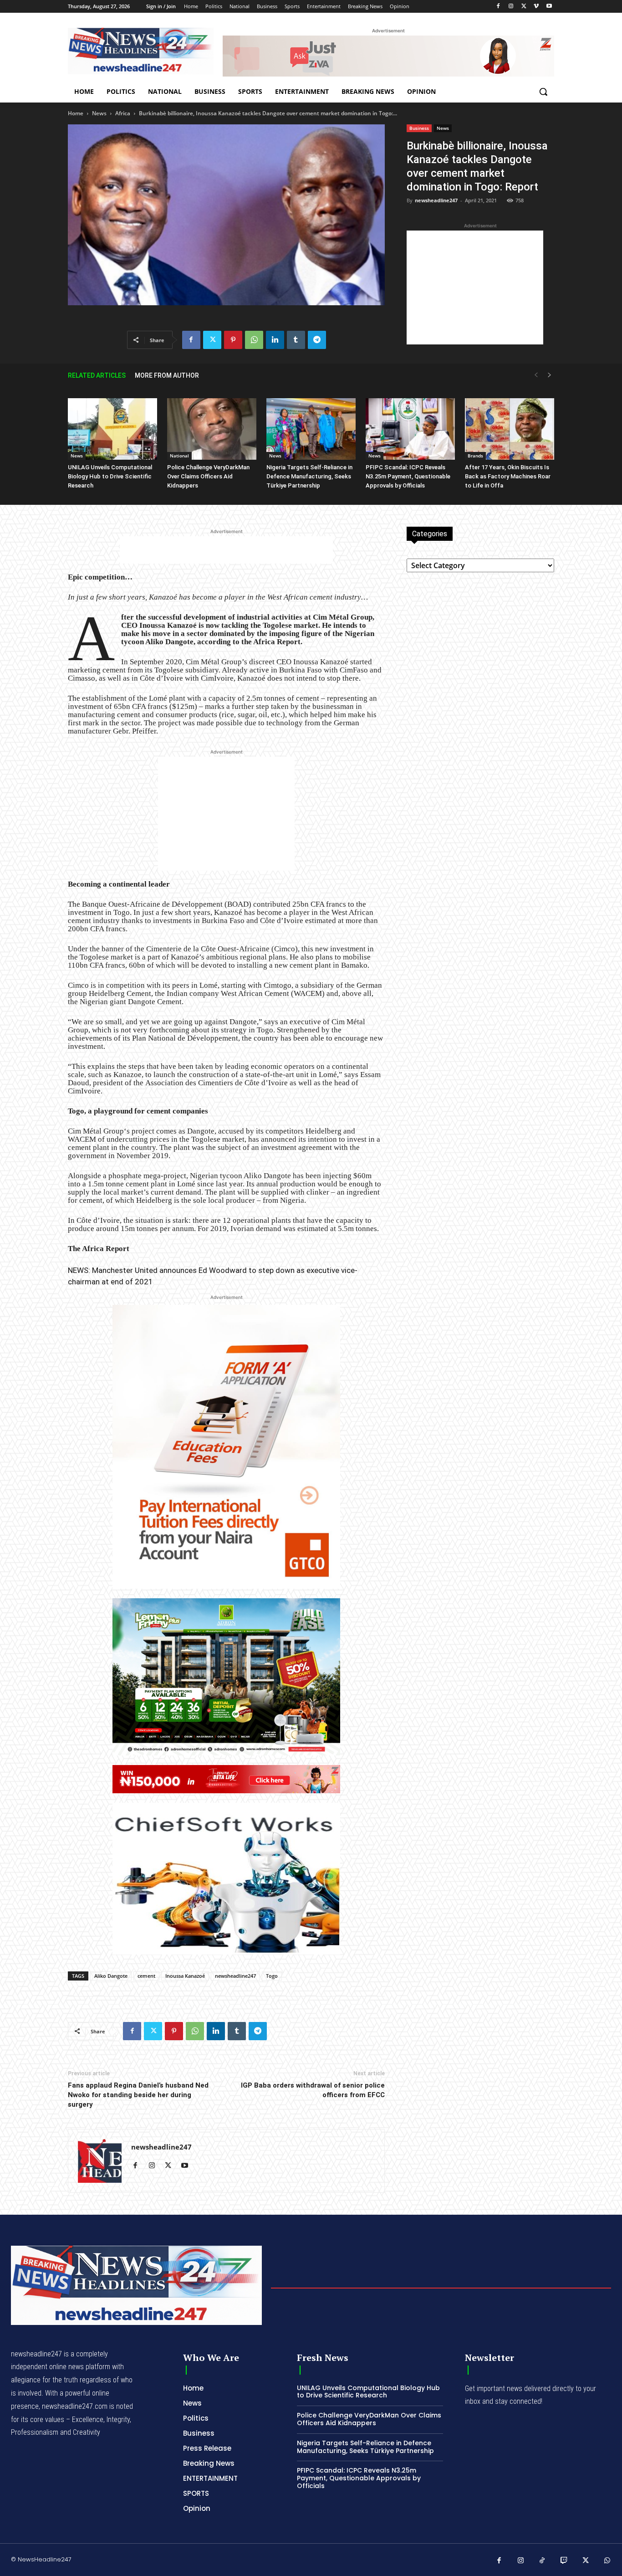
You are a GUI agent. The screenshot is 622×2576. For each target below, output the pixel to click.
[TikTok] (542, 2561)
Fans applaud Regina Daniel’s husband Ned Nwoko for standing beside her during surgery (138, 2095)
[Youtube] (549, 7)
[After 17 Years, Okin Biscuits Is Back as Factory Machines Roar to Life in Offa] (510, 429)
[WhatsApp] (254, 340)
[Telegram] (317, 340)
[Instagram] (511, 7)
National (179, 456)
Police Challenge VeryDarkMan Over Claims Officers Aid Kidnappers (208, 476)
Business (419, 128)
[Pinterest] (233, 340)
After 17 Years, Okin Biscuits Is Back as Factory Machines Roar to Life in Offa (508, 476)
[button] (543, 92)
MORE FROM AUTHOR (167, 375)
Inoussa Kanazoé (185, 1976)
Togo (272, 1976)
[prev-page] (536, 375)
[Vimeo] (536, 7)
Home (76, 113)
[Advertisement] (475, 287)
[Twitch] (564, 2561)
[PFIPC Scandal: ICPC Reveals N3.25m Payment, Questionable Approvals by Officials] (410, 429)
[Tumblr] (296, 340)
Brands (475, 456)
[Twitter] (524, 7)
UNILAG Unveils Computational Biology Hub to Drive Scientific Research (110, 476)
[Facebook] (498, 7)
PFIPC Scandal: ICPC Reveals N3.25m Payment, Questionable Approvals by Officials (408, 476)
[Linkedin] (275, 340)
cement (146, 1976)
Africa (123, 113)
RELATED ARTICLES (97, 375)
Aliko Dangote (111, 1976)
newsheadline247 (436, 200)
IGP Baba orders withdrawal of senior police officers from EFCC (313, 2090)
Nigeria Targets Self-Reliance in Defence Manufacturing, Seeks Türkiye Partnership (309, 476)
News (99, 113)
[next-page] (550, 375)
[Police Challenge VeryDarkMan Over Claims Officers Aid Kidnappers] (212, 429)
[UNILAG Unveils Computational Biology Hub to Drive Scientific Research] (112, 429)
